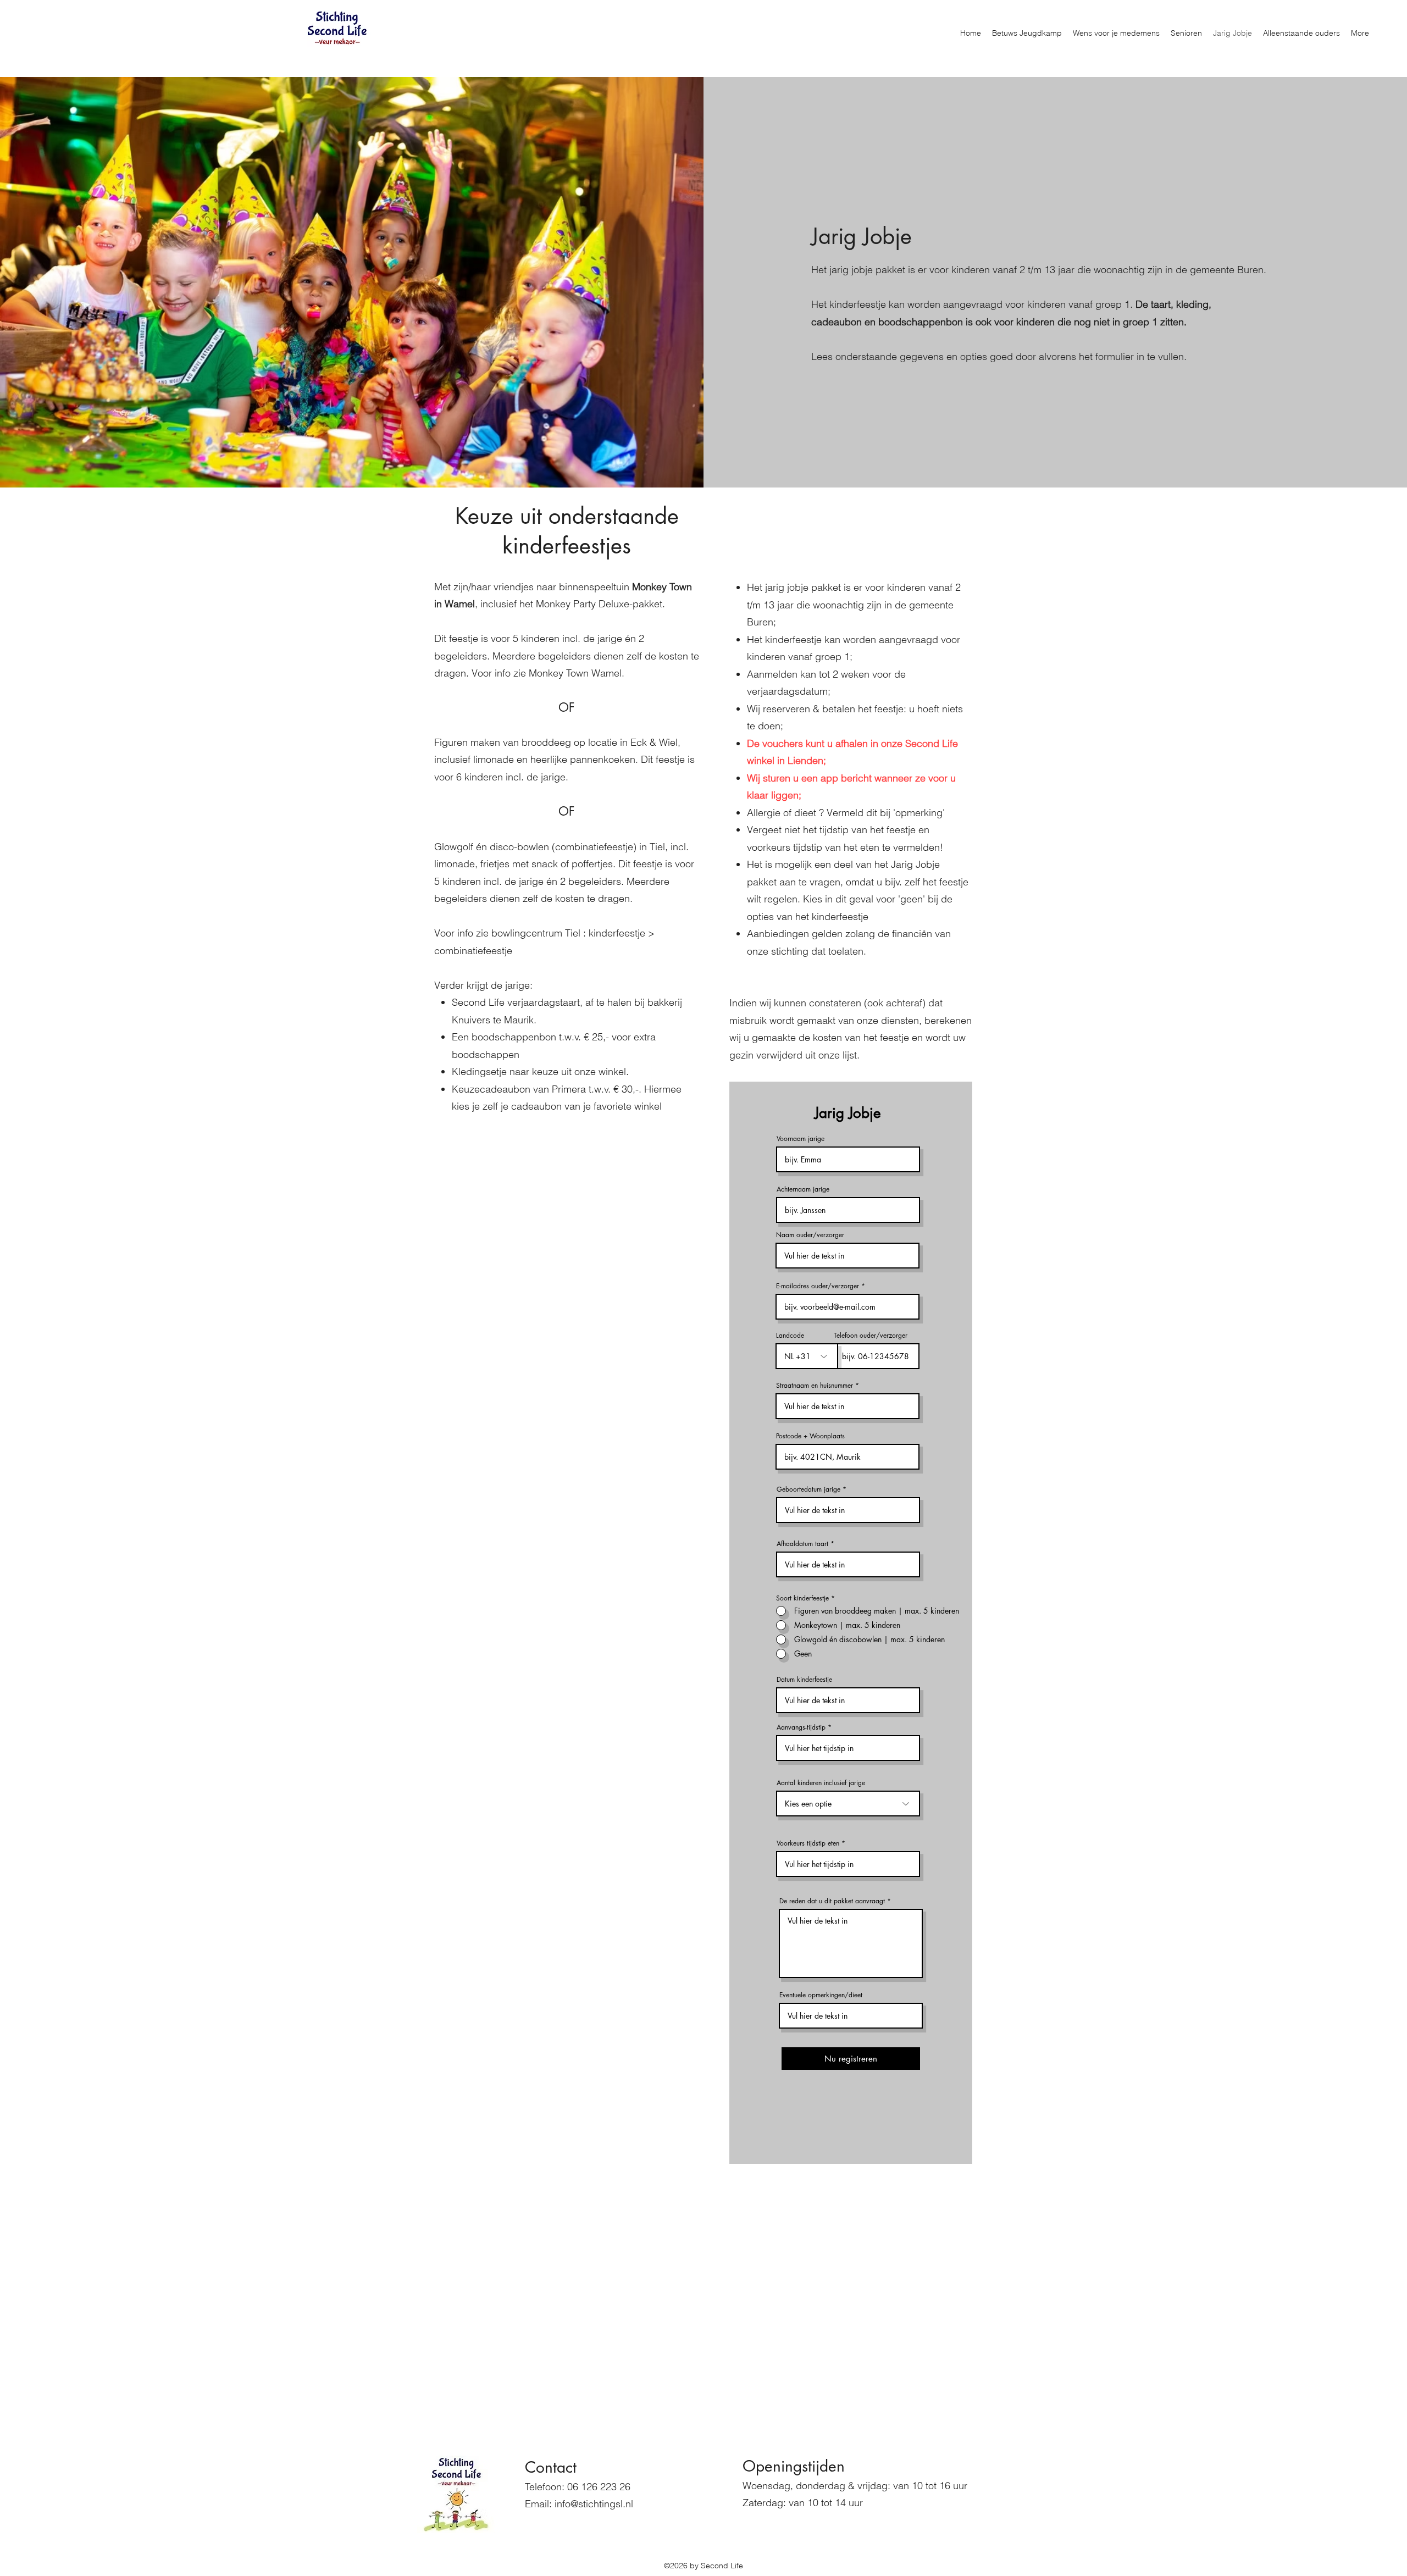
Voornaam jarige (801, 1139)
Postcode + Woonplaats (810, 1436)
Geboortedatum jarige (808, 1489)
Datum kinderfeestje (804, 1680)
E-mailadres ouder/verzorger (818, 1286)
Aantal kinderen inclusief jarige (821, 1783)
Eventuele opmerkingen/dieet (821, 1995)
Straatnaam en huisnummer (815, 1386)
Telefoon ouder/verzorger (871, 1336)
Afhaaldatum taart (802, 1544)
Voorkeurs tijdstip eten (808, 1843)
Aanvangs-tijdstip (801, 1727)
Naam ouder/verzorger (810, 1235)
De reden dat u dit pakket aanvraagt (832, 1901)
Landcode (790, 1336)
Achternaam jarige (803, 1189)
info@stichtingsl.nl (594, 2504)
